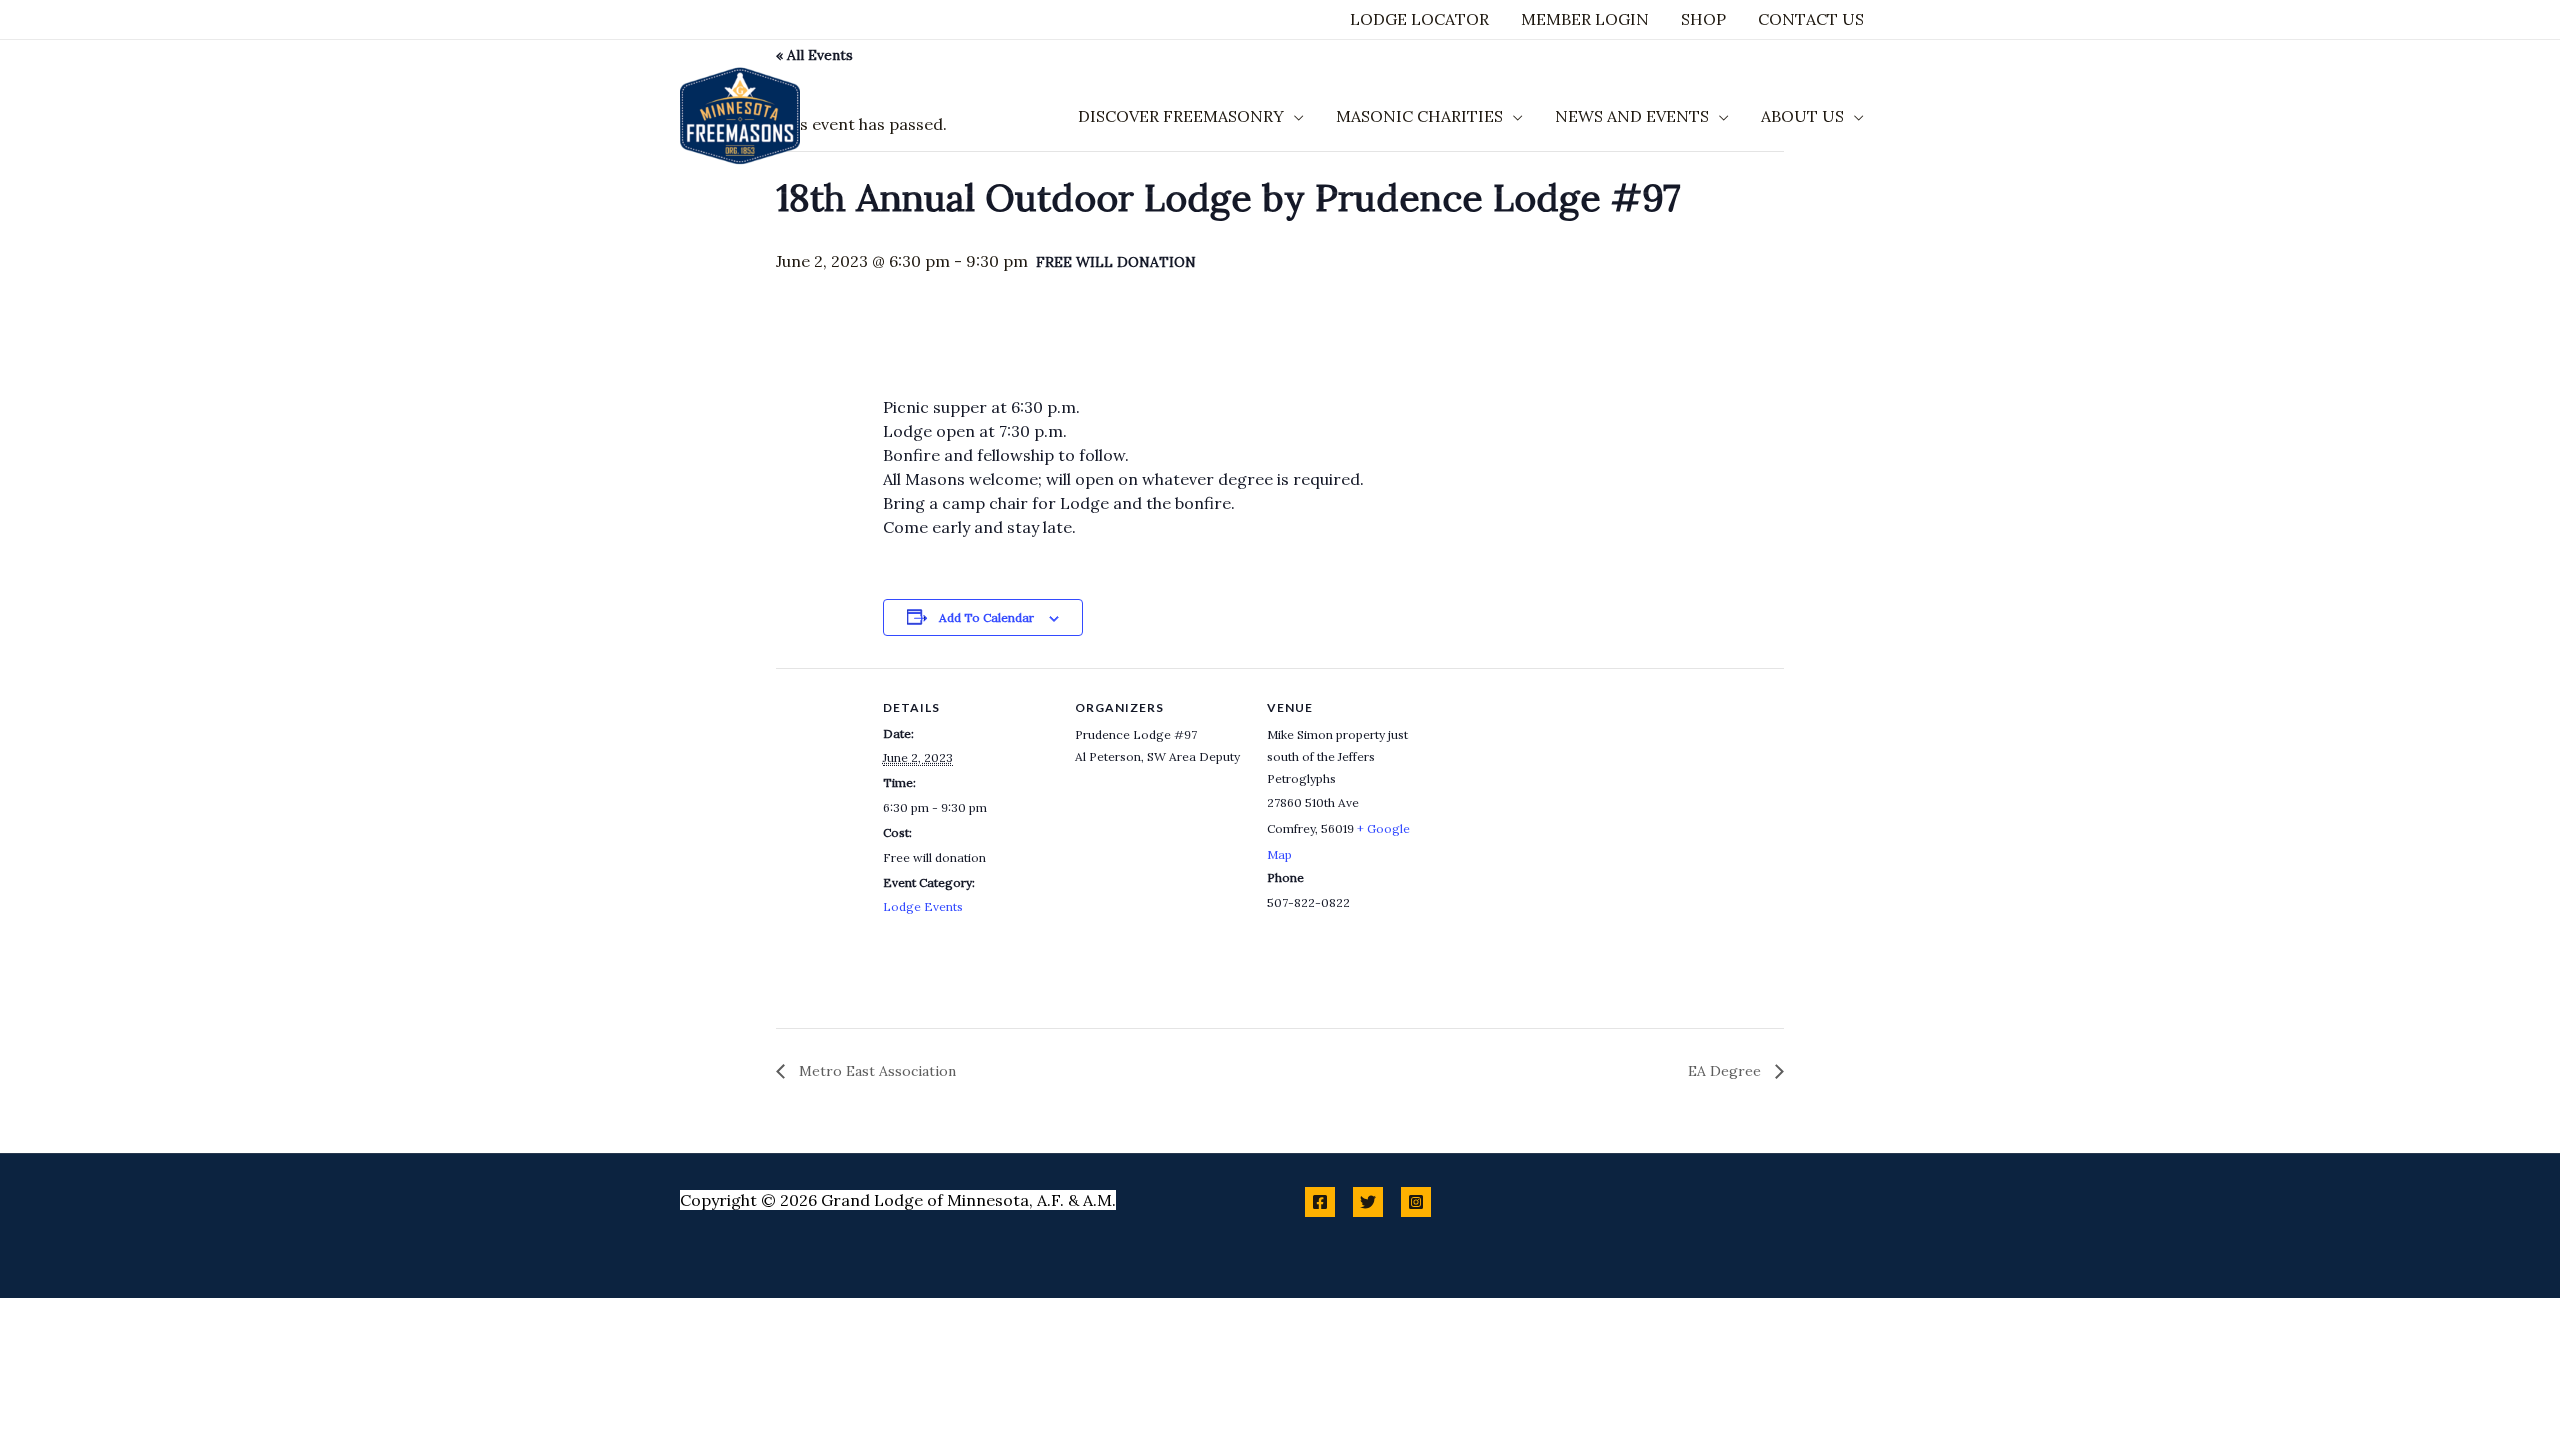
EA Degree (1726, 1071)
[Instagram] (1416, 1202)
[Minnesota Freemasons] (740, 114)
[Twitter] (1368, 1202)
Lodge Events (923, 906)
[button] (1294, 116)
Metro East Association (875, 1071)
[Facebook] (1320, 1202)
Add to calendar (986, 617)
